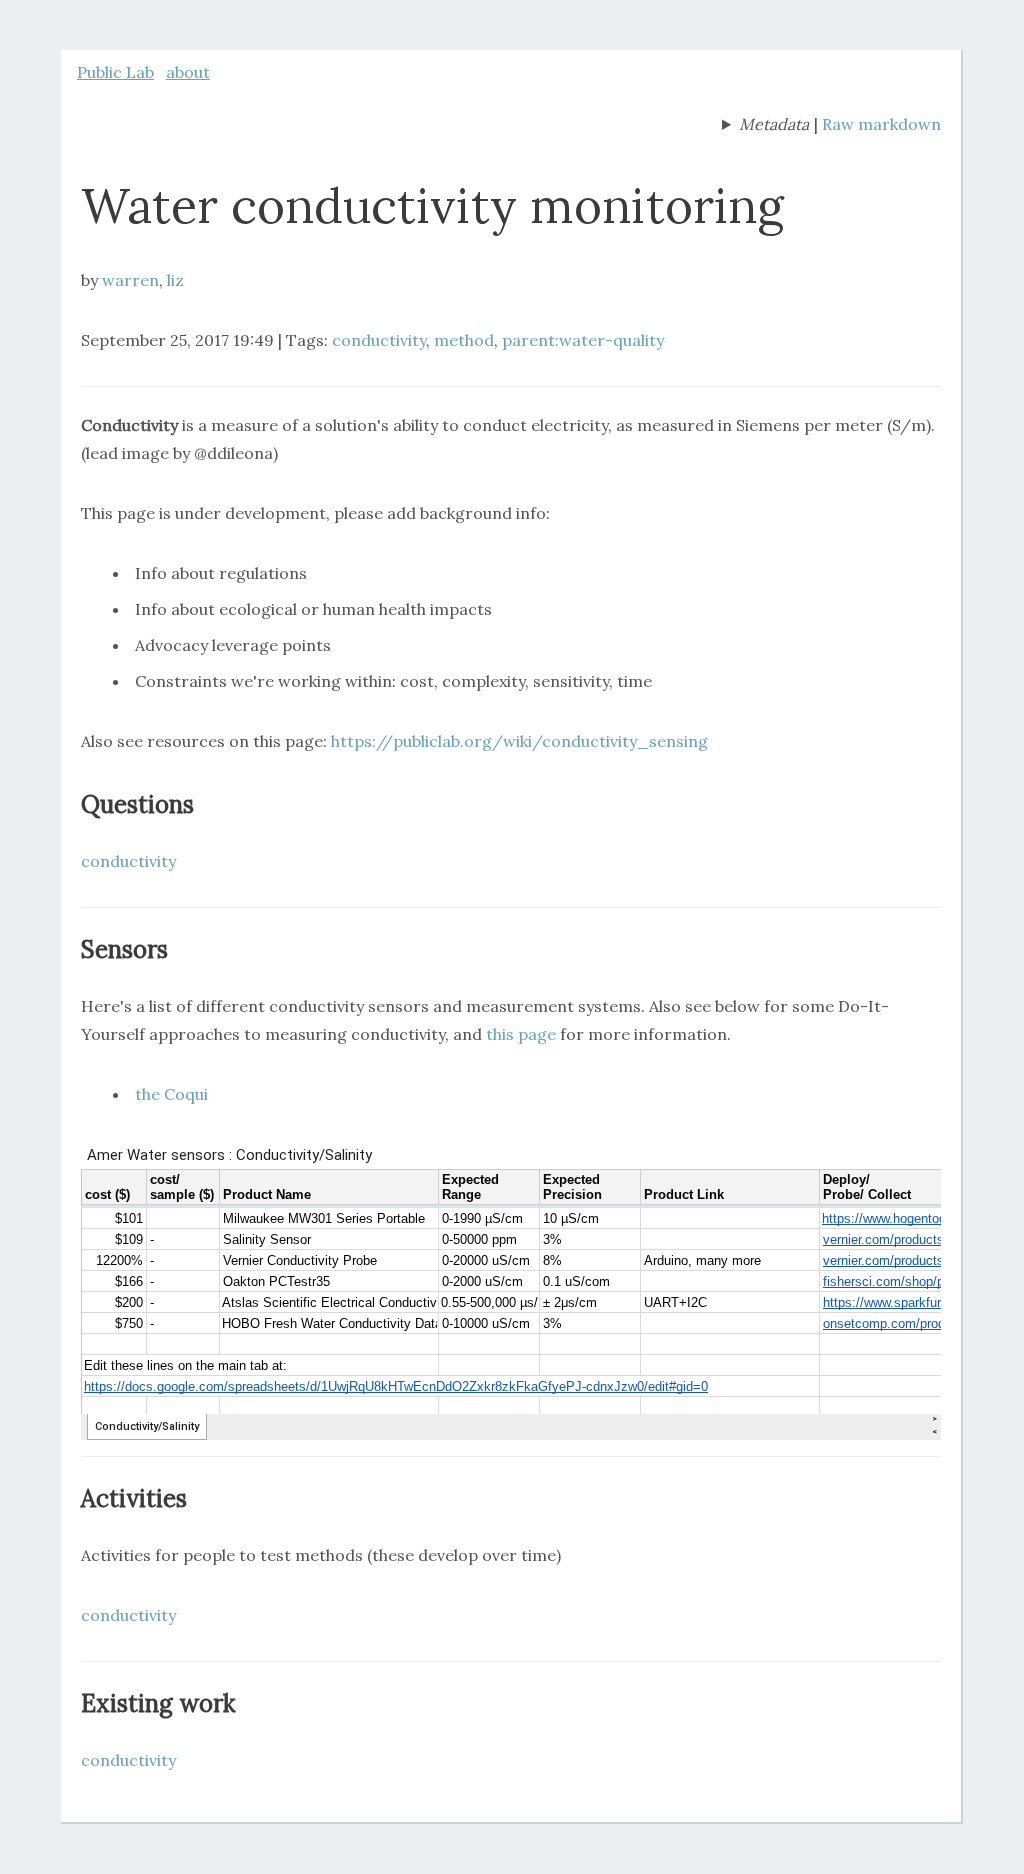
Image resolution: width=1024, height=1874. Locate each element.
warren (130, 280)
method (464, 340)
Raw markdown (881, 124)
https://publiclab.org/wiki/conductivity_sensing (519, 741)
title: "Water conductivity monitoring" (765, 126)
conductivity (379, 340)
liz (175, 280)
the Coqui (171, 1094)
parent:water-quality (583, 340)
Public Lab (115, 72)
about (188, 72)
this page (521, 1034)
